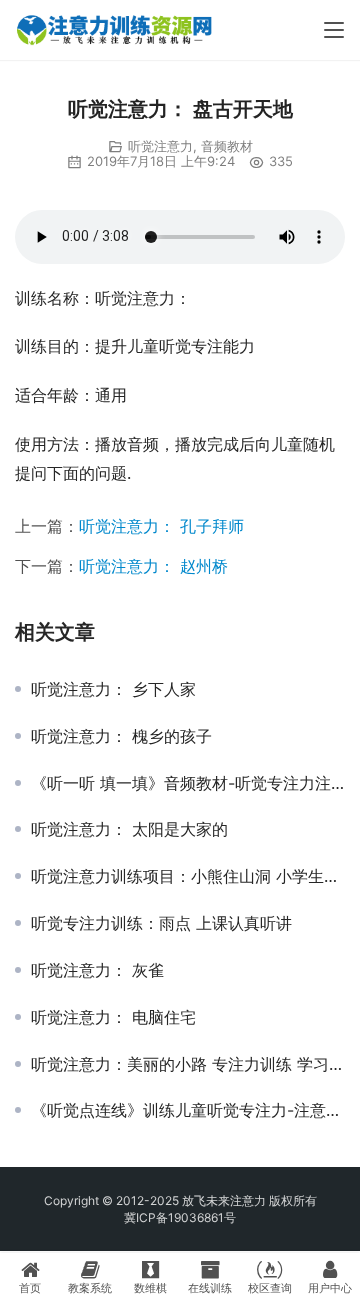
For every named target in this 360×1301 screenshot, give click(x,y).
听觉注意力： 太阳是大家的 (129, 829)
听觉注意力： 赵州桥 (153, 566)
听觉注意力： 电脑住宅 (113, 1017)
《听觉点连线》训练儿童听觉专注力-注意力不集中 (188, 1110)
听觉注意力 (160, 146)
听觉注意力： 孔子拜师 (161, 526)
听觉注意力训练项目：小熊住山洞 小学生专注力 (188, 876)
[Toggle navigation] (334, 30)
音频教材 (227, 146)
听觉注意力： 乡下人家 (113, 689)
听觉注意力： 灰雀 (97, 970)
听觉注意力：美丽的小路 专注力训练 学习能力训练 (188, 1064)
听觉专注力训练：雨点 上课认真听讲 (161, 923)
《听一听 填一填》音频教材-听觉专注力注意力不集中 (188, 783)
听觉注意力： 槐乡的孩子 (121, 736)
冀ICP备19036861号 (180, 1217)
